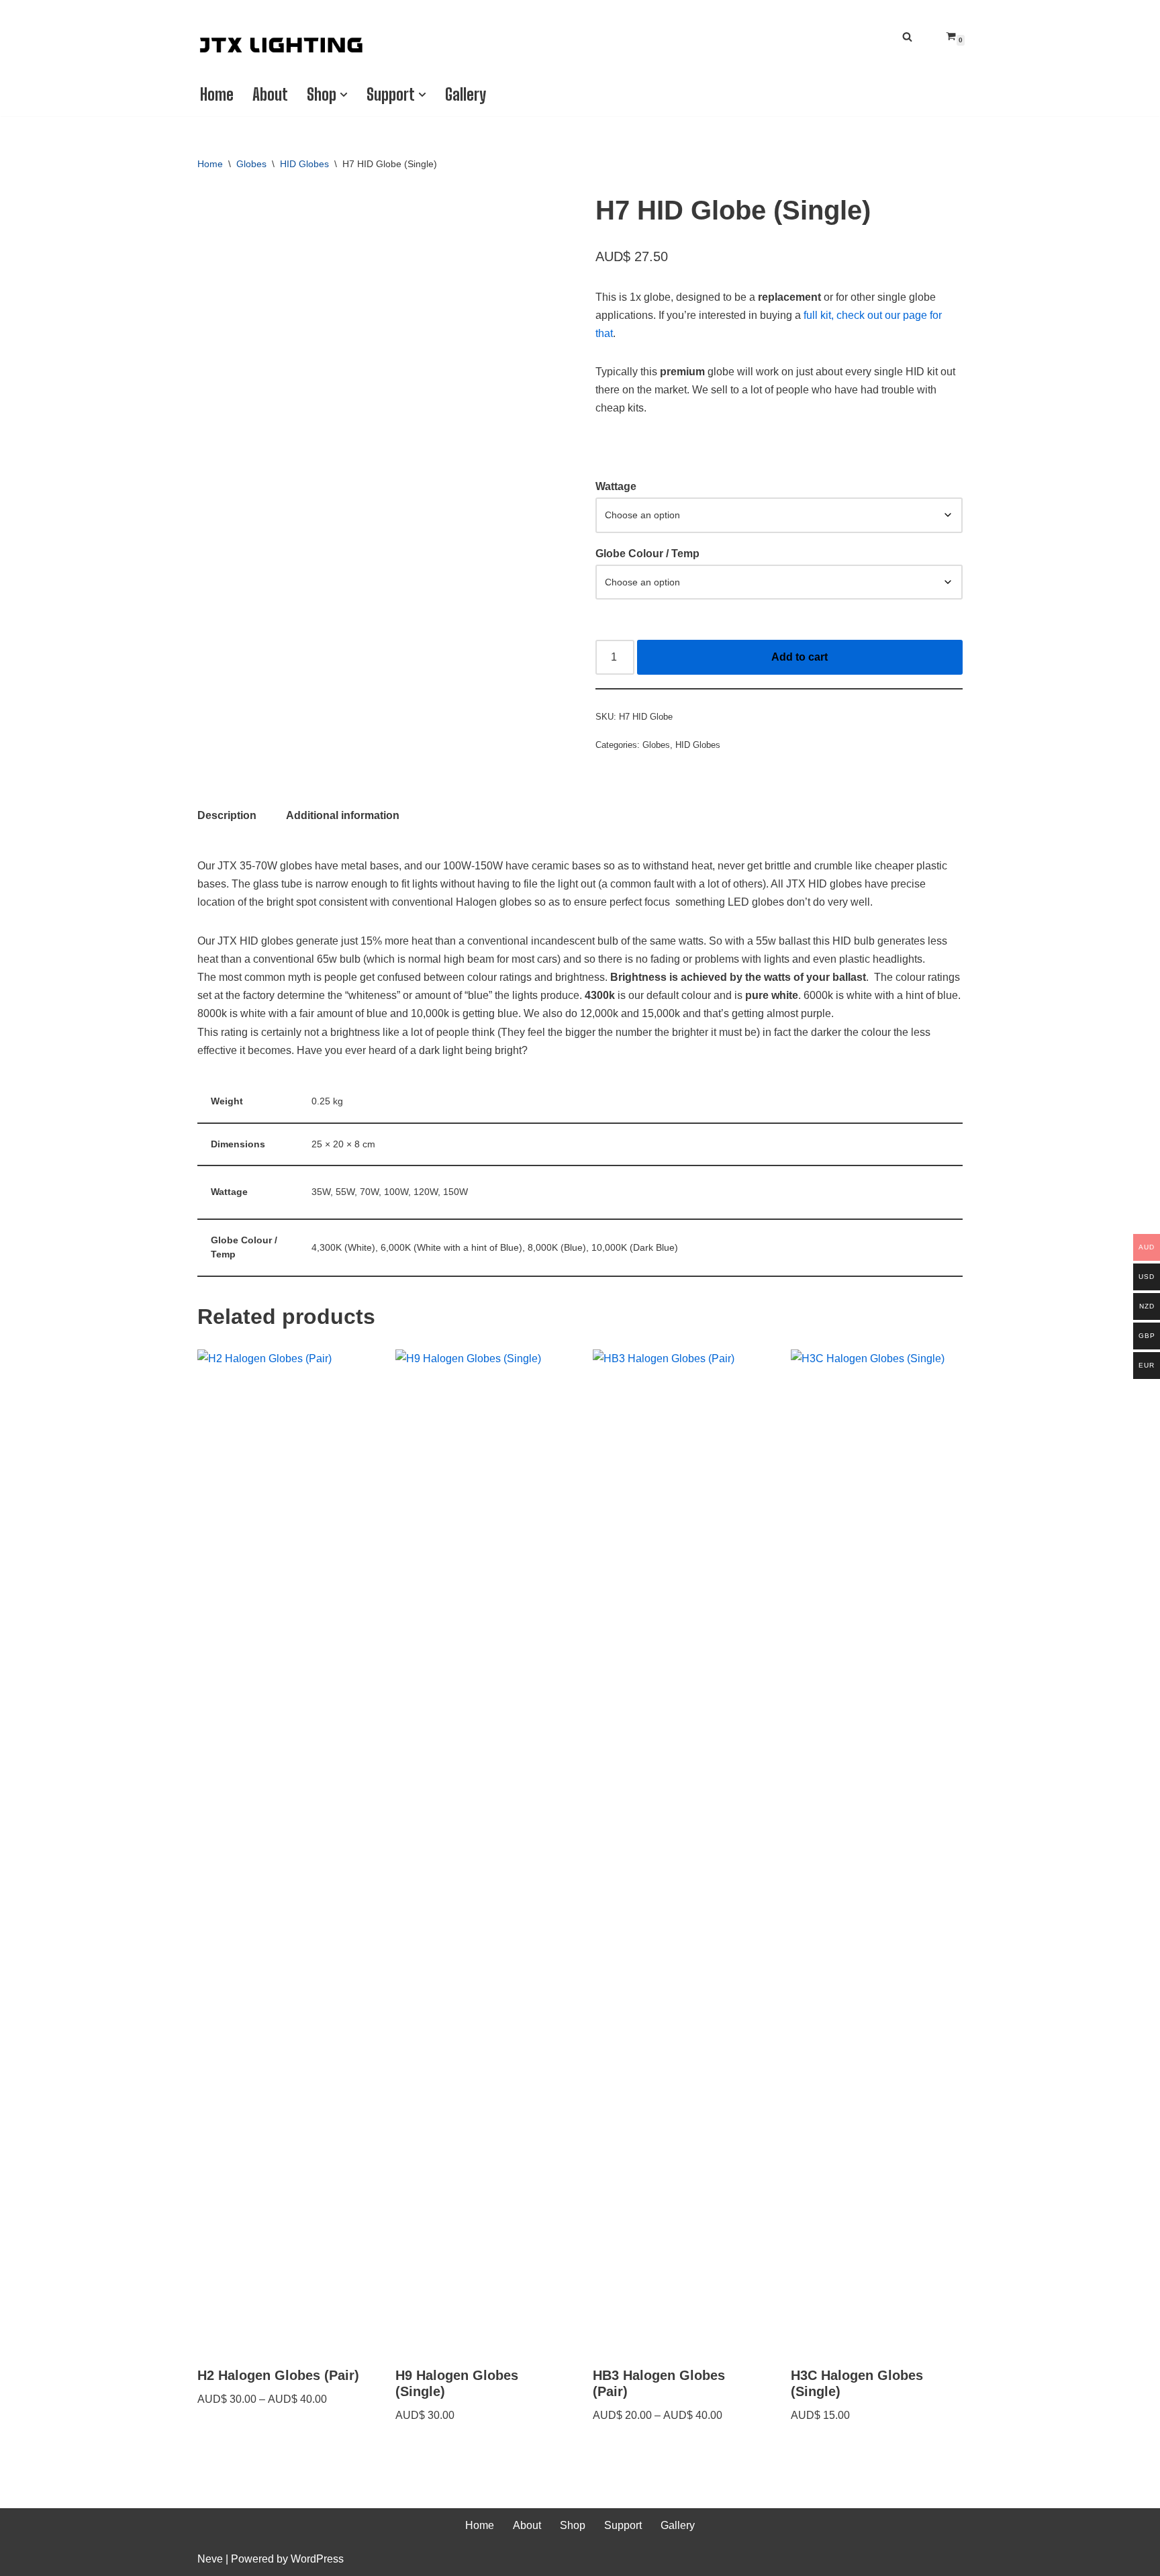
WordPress (317, 2559)
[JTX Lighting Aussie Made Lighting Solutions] (281, 45)
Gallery (466, 94)
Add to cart (800, 657)
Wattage (616, 486)
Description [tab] (227, 815)
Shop (573, 2525)
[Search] (907, 37)
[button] (344, 95)
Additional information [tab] (343, 815)
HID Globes (304, 164)
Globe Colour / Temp (647, 554)
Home (217, 94)
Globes (251, 164)
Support (623, 2525)
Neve (210, 2559)
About (270, 94)
